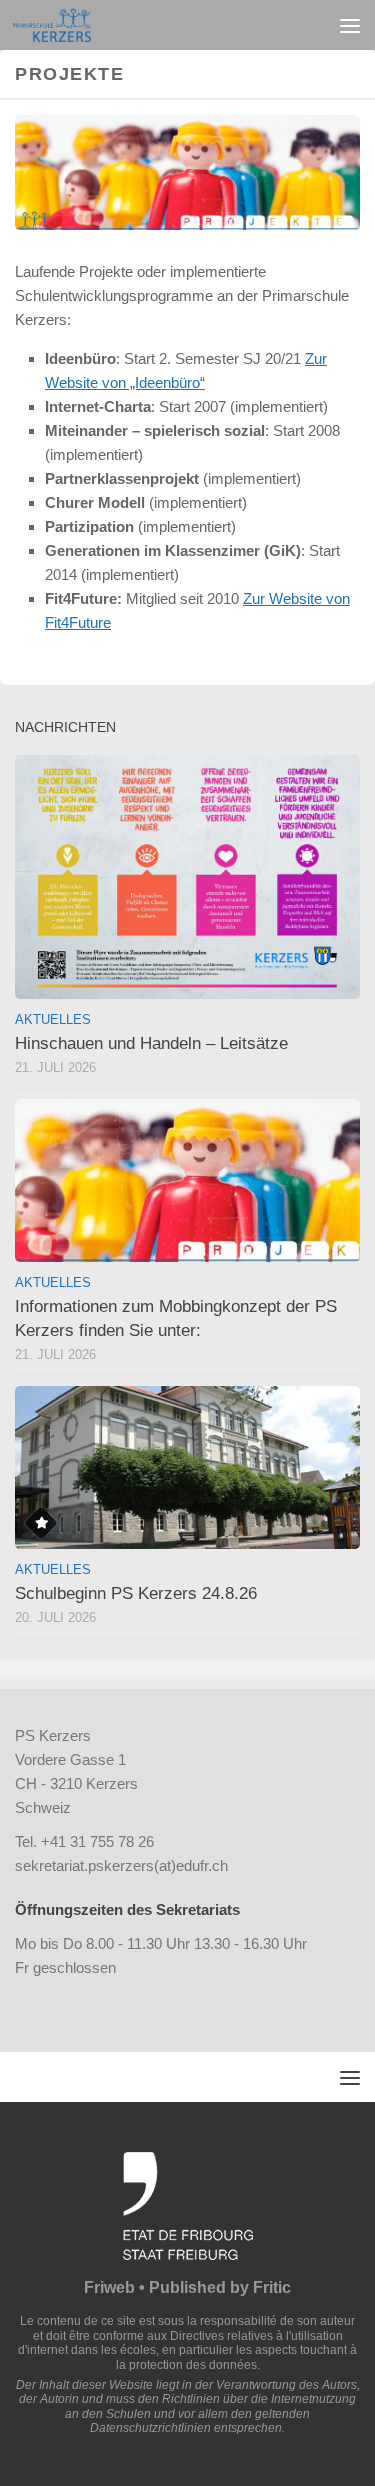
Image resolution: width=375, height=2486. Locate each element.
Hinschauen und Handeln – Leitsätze (151, 1043)
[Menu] (350, 25)
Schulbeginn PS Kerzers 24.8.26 (136, 1593)
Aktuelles (53, 1019)
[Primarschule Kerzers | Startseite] (65, 25)
